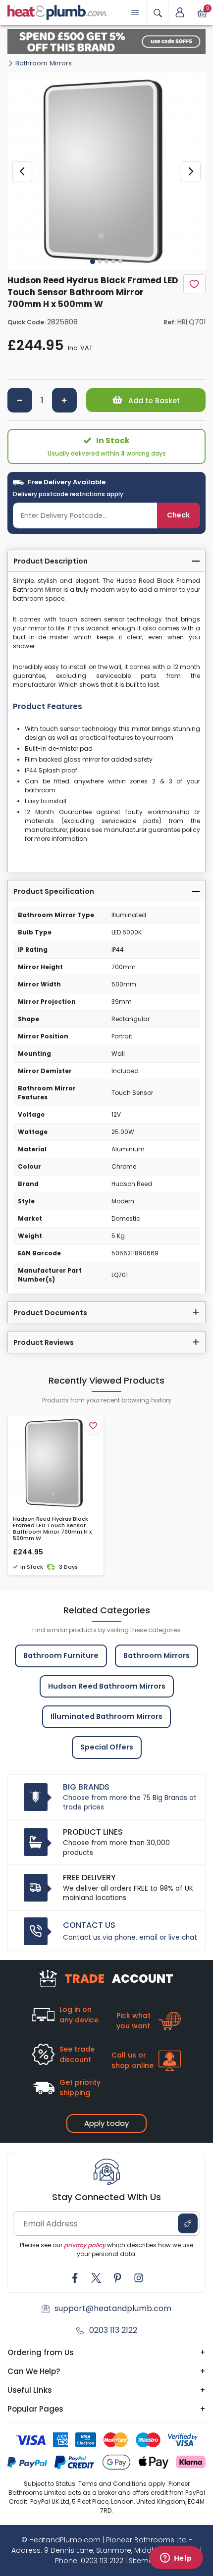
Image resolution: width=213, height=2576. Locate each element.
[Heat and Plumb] (57, 12)
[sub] (20, 400)
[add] (64, 400)
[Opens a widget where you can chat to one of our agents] (176, 2559)
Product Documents (50, 1313)
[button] (180, 12)
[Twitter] (96, 2278)
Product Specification (54, 891)
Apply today (106, 2123)
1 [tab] (93, 261)
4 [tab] (113, 261)
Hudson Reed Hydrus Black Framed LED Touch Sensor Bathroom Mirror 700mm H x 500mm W (52, 1529)
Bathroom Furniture (61, 1655)
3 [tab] (106, 261)
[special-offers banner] (106, 42)
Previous (22, 171)
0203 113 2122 (113, 2330)
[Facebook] (75, 2278)
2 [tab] (100, 261)
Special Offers (107, 1747)
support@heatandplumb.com (113, 2308)
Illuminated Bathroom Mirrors (106, 1716)
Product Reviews (44, 1342)
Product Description (51, 561)
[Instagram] (139, 2278)
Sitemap (144, 2561)
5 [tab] (120, 261)
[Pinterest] (117, 2278)
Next (191, 171)
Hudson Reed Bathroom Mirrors (107, 1686)
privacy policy (85, 2245)
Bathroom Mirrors (44, 63)
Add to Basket (153, 401)
